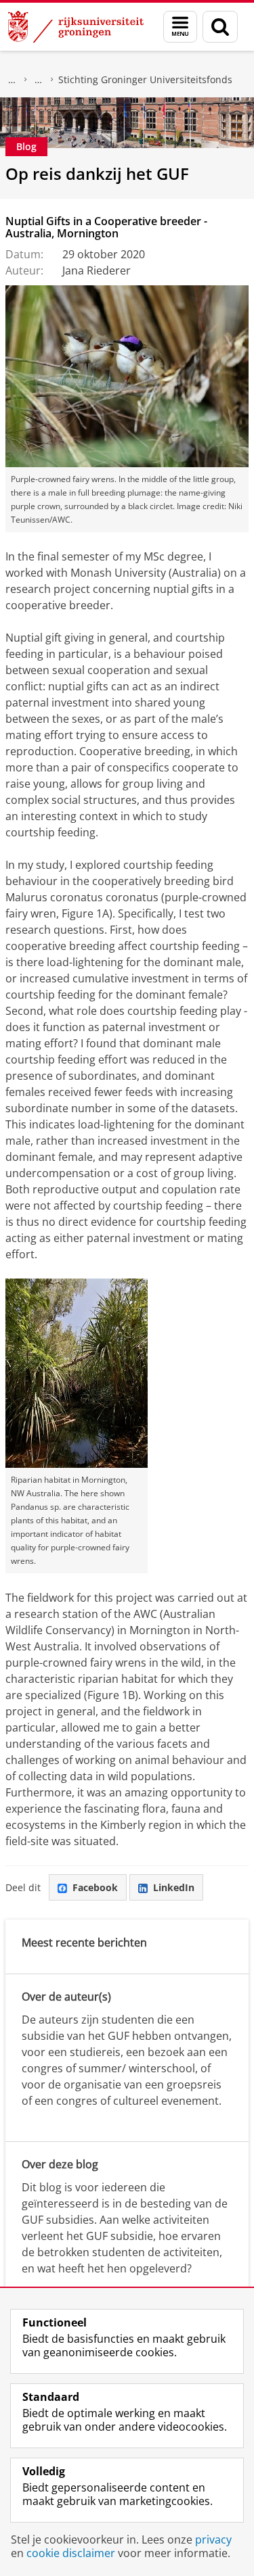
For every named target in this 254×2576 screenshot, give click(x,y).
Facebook (95, 1887)
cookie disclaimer (71, 2553)
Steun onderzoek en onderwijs (39, 80)
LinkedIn (174, 1887)
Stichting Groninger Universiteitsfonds (145, 79)
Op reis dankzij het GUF (97, 173)
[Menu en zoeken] (180, 27)
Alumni (12, 80)
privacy (213, 2539)
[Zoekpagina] (220, 27)
